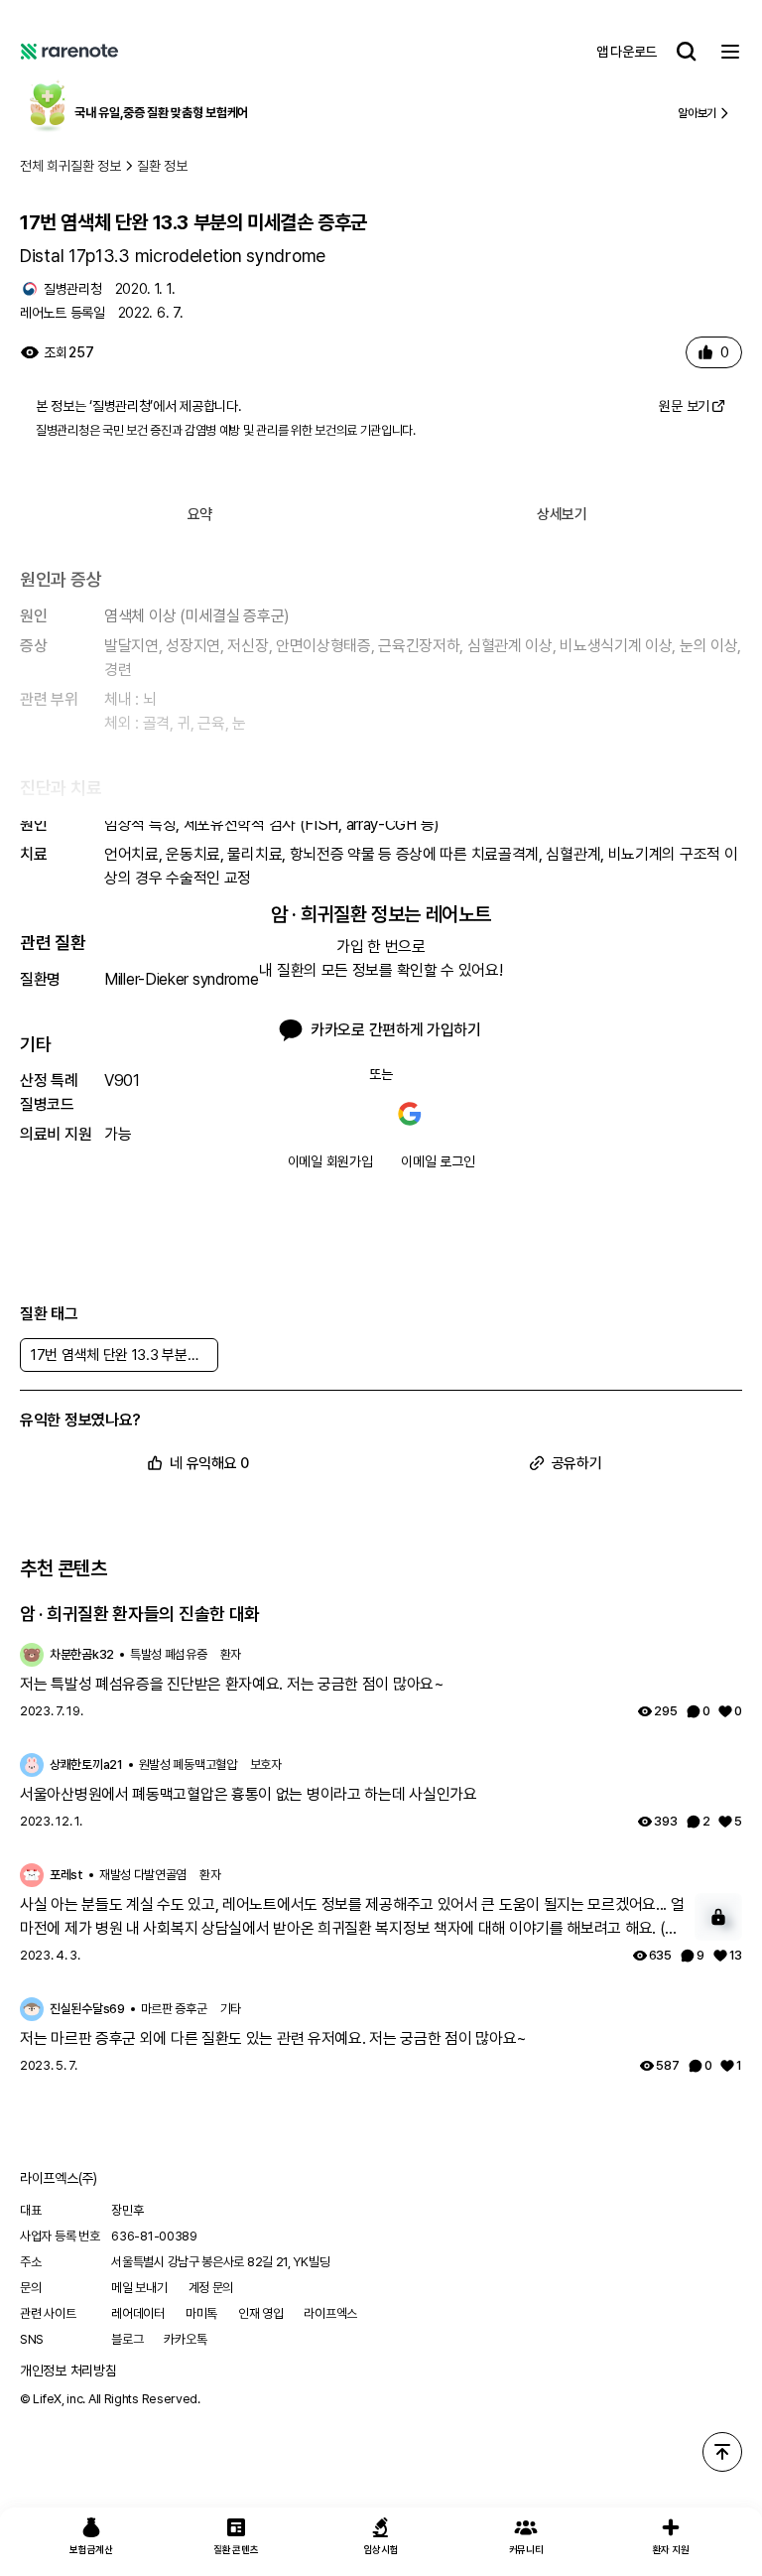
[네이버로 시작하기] (352, 1114)
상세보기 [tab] (562, 514)
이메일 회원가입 (330, 1161)
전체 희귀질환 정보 (70, 166)
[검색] (687, 52)
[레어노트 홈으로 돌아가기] (69, 52)
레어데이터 (138, 2313)
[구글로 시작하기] (410, 1114)
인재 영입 (261, 2313)
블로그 (127, 2339)
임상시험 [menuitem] (381, 2549)
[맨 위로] (722, 2452)
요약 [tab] (200, 514)
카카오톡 (185, 2339)
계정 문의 (211, 2288)
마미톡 (201, 2313)
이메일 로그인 (438, 1161)
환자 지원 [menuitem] (671, 2549)
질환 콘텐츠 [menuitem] (236, 2549)
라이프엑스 (330, 2313)
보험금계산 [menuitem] (91, 2549)
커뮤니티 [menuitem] (526, 2549)
